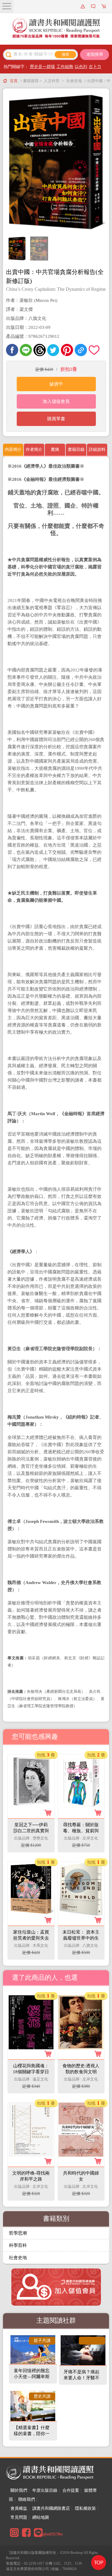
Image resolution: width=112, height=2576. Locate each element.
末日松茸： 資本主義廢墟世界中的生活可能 (81, 1938)
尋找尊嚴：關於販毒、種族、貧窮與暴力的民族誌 (81, 1831)
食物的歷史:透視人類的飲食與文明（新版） (81, 2072)
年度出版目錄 (45, 2490)
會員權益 (19, 2508)
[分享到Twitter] (53, 350)
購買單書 (56, 419)
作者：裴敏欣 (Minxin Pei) (32, 300)
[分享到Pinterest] (67, 350)
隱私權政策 (85, 2508)
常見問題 (19, 2517)
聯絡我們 (27, 2499)
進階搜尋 (95, 54)
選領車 (105, 6)
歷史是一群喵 (42, 67)
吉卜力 (95, 67)
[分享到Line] (26, 350)
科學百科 (18, 2245)
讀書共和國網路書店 (51, 2508)
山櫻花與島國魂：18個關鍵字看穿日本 (31, 2072)
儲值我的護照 (94, 6)
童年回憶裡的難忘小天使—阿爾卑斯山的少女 (32, 2377)
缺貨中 (56, 384)
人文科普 (52, 81)
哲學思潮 (18, 2233)
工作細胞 (65, 67)
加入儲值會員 (56, 401)
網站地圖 (41, 2517)
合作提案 (71, 2490)
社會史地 (74, 81)
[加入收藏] (95, 350)
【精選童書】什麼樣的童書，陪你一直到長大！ (32, 2434)
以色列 (81, 67)
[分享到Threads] (40, 350)
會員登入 (84, 6)
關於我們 (19, 2490)
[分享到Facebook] (12, 350)
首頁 (14, 81)
